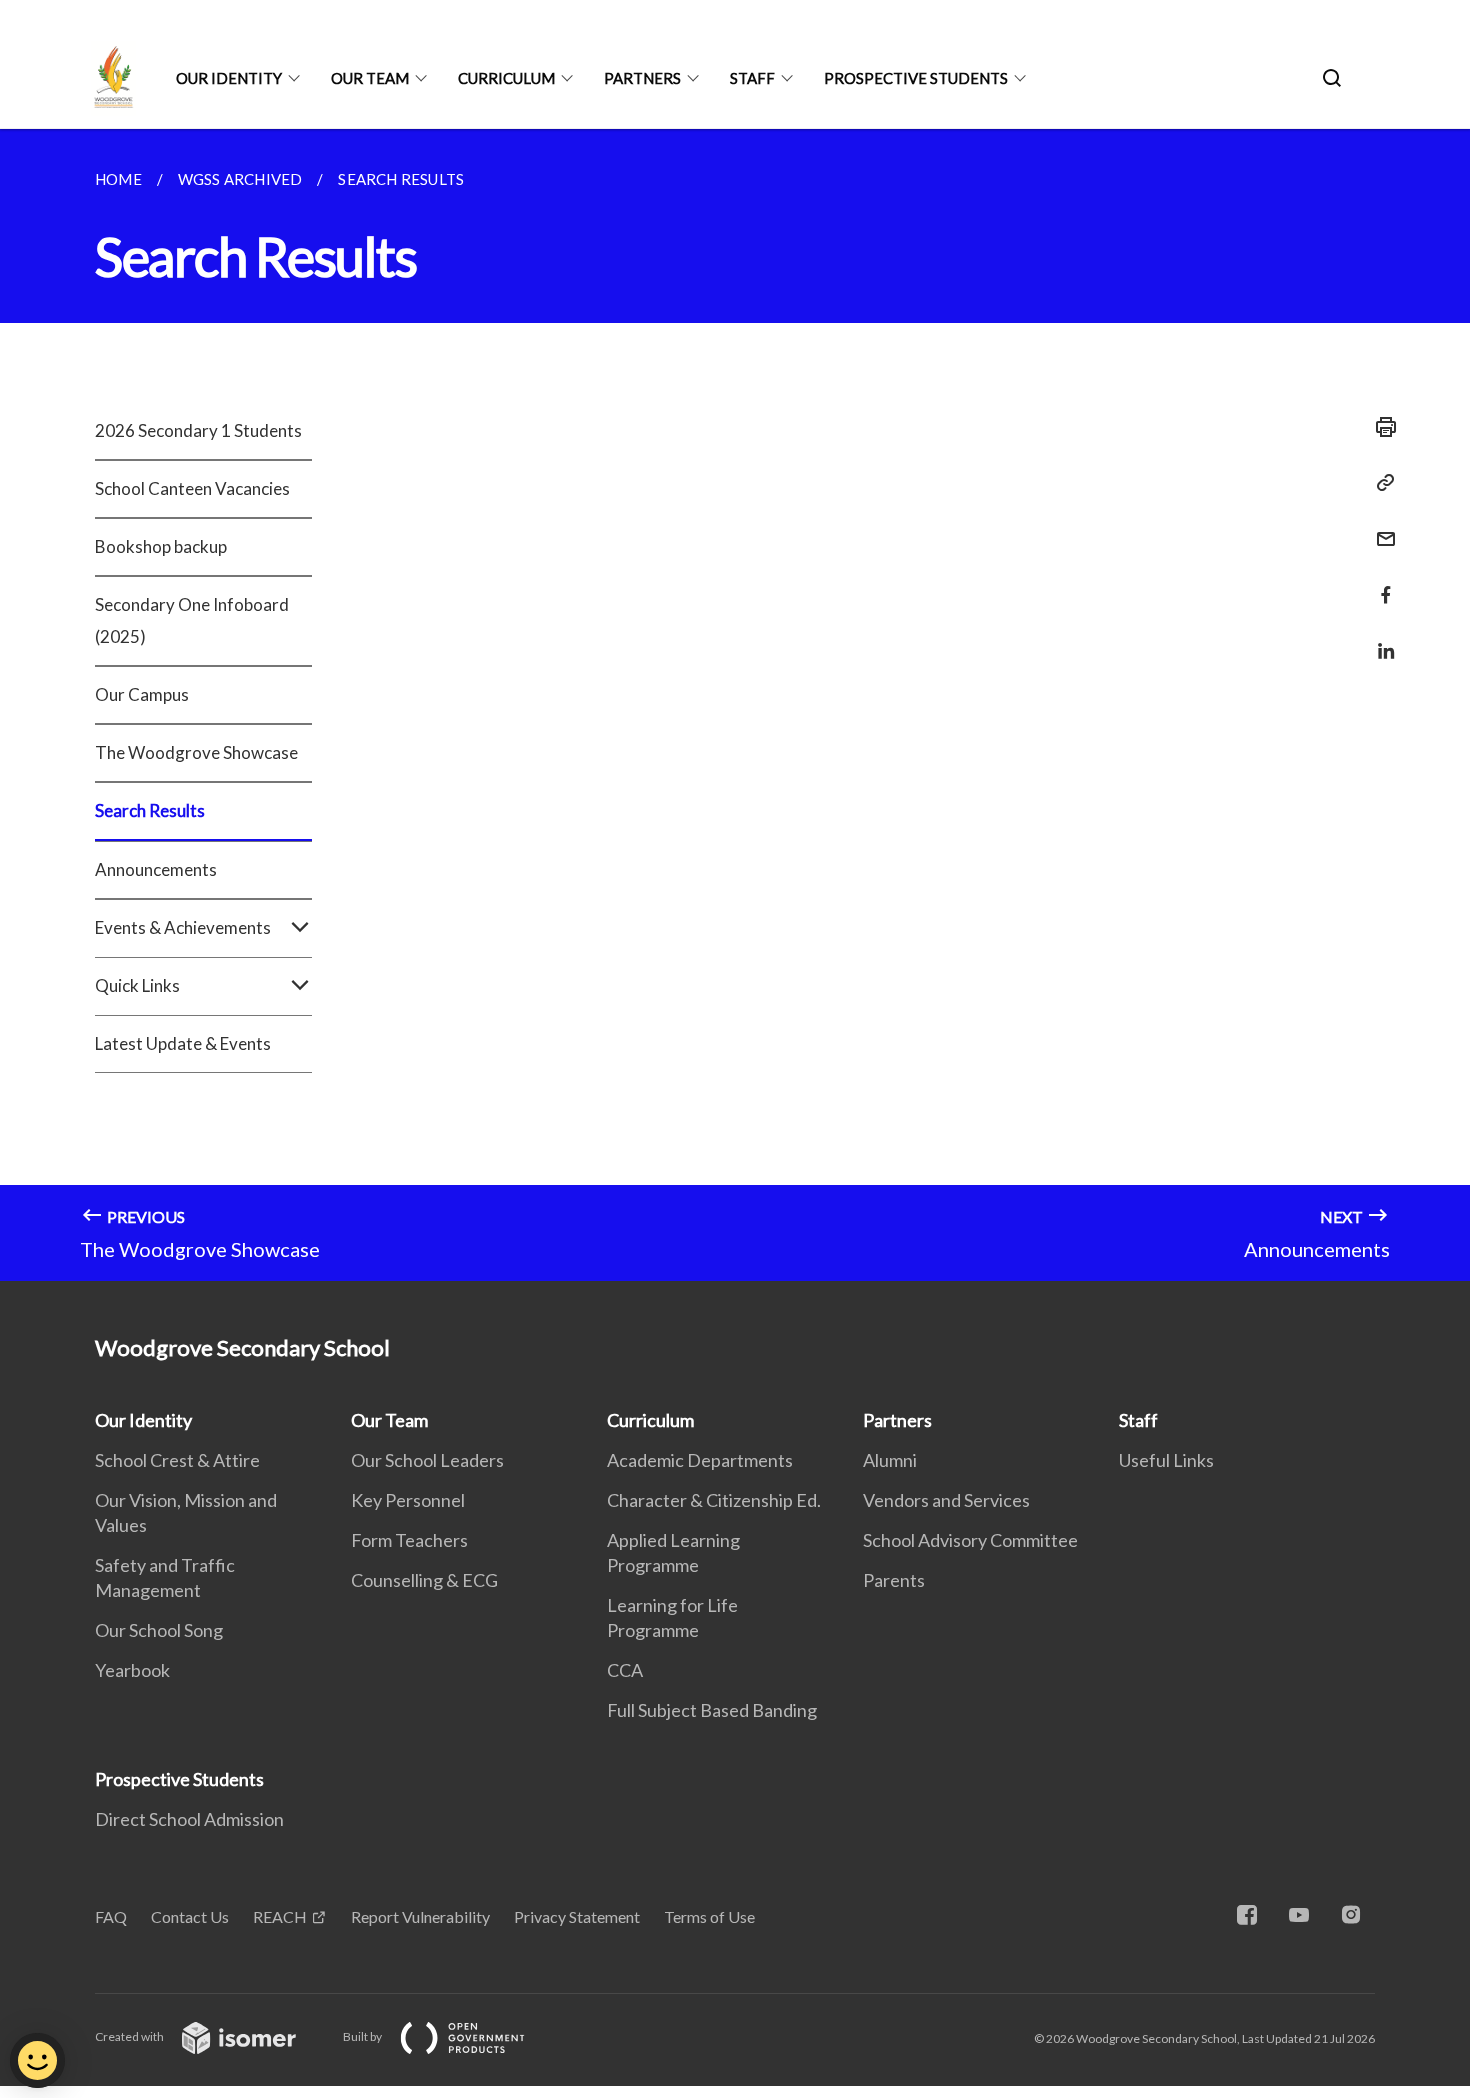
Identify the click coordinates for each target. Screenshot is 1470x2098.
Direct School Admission (189, 1819)
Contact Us (190, 1916)
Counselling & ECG (424, 1580)
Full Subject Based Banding (712, 1710)
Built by (363, 2036)
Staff (752, 78)
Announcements (156, 869)
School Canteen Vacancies (192, 488)
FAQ (111, 1916)
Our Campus (142, 694)
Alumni (890, 1460)
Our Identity (229, 78)
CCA (625, 1670)
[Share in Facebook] (1380, 582)
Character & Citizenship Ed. (714, 1500)
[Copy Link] (1380, 483)
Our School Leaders (427, 1460)
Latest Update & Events (183, 1043)
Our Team (370, 78)
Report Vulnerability (420, 1916)
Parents (894, 1580)
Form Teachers (409, 1540)
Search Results (150, 810)
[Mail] (1380, 526)
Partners (642, 78)
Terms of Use (709, 1916)
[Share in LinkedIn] (1380, 638)
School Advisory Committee (970, 1540)
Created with (130, 2036)
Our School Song (159, 1630)
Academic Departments (700, 1460)
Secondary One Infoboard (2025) (192, 620)
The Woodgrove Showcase (196, 752)
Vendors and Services (946, 1500)
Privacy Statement (577, 1916)
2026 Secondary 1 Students (198, 430)
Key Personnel (408, 1500)
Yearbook (132, 1670)
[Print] (1380, 427)
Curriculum (506, 78)
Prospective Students (916, 78)
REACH (280, 1916)
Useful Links (1166, 1460)
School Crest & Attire (177, 1460)
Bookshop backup (161, 546)
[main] (735, 705)
